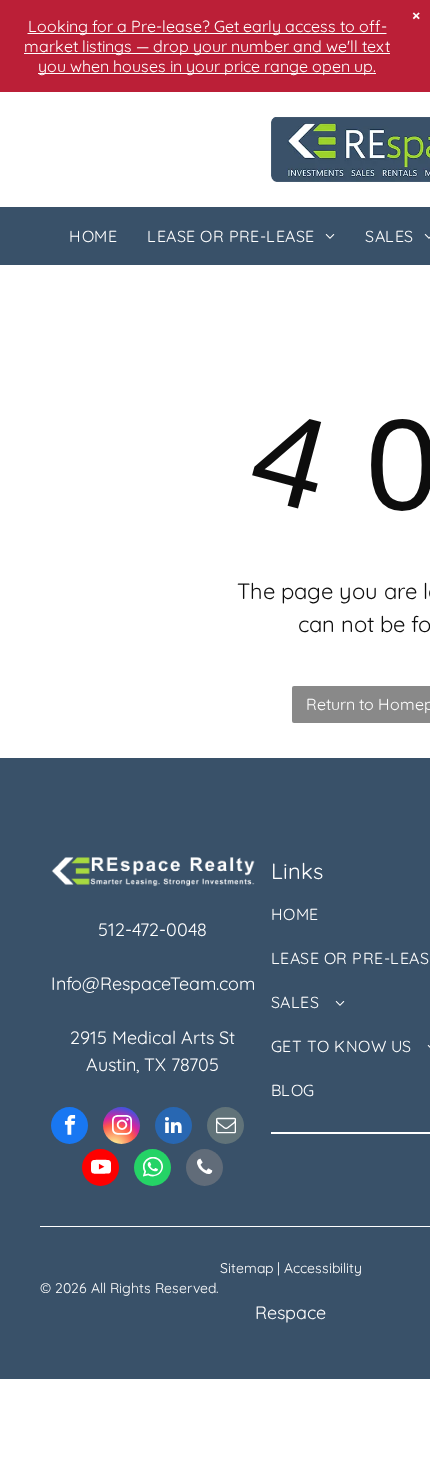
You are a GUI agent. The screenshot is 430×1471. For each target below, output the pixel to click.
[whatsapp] (152, 1170)
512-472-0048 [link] (152, 929)
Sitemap (246, 1268)
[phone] (204, 1170)
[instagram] (121, 1128)
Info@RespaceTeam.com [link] (153, 983)
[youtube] (100, 1170)
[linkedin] (173, 1128)
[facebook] (69, 1128)
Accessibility (323, 1268)
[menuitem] (93, 236)
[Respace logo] (153, 866)
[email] (225, 1128)
